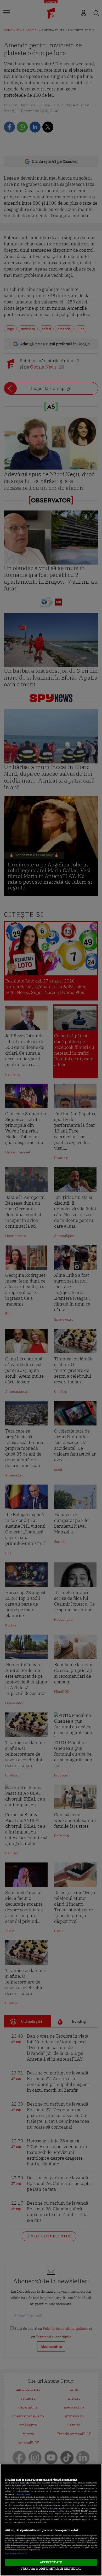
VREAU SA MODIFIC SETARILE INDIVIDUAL (51, 2569)
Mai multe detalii (23, 2494)
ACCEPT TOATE (51, 2562)
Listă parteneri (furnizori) (16, 2553)
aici (58, 2511)
